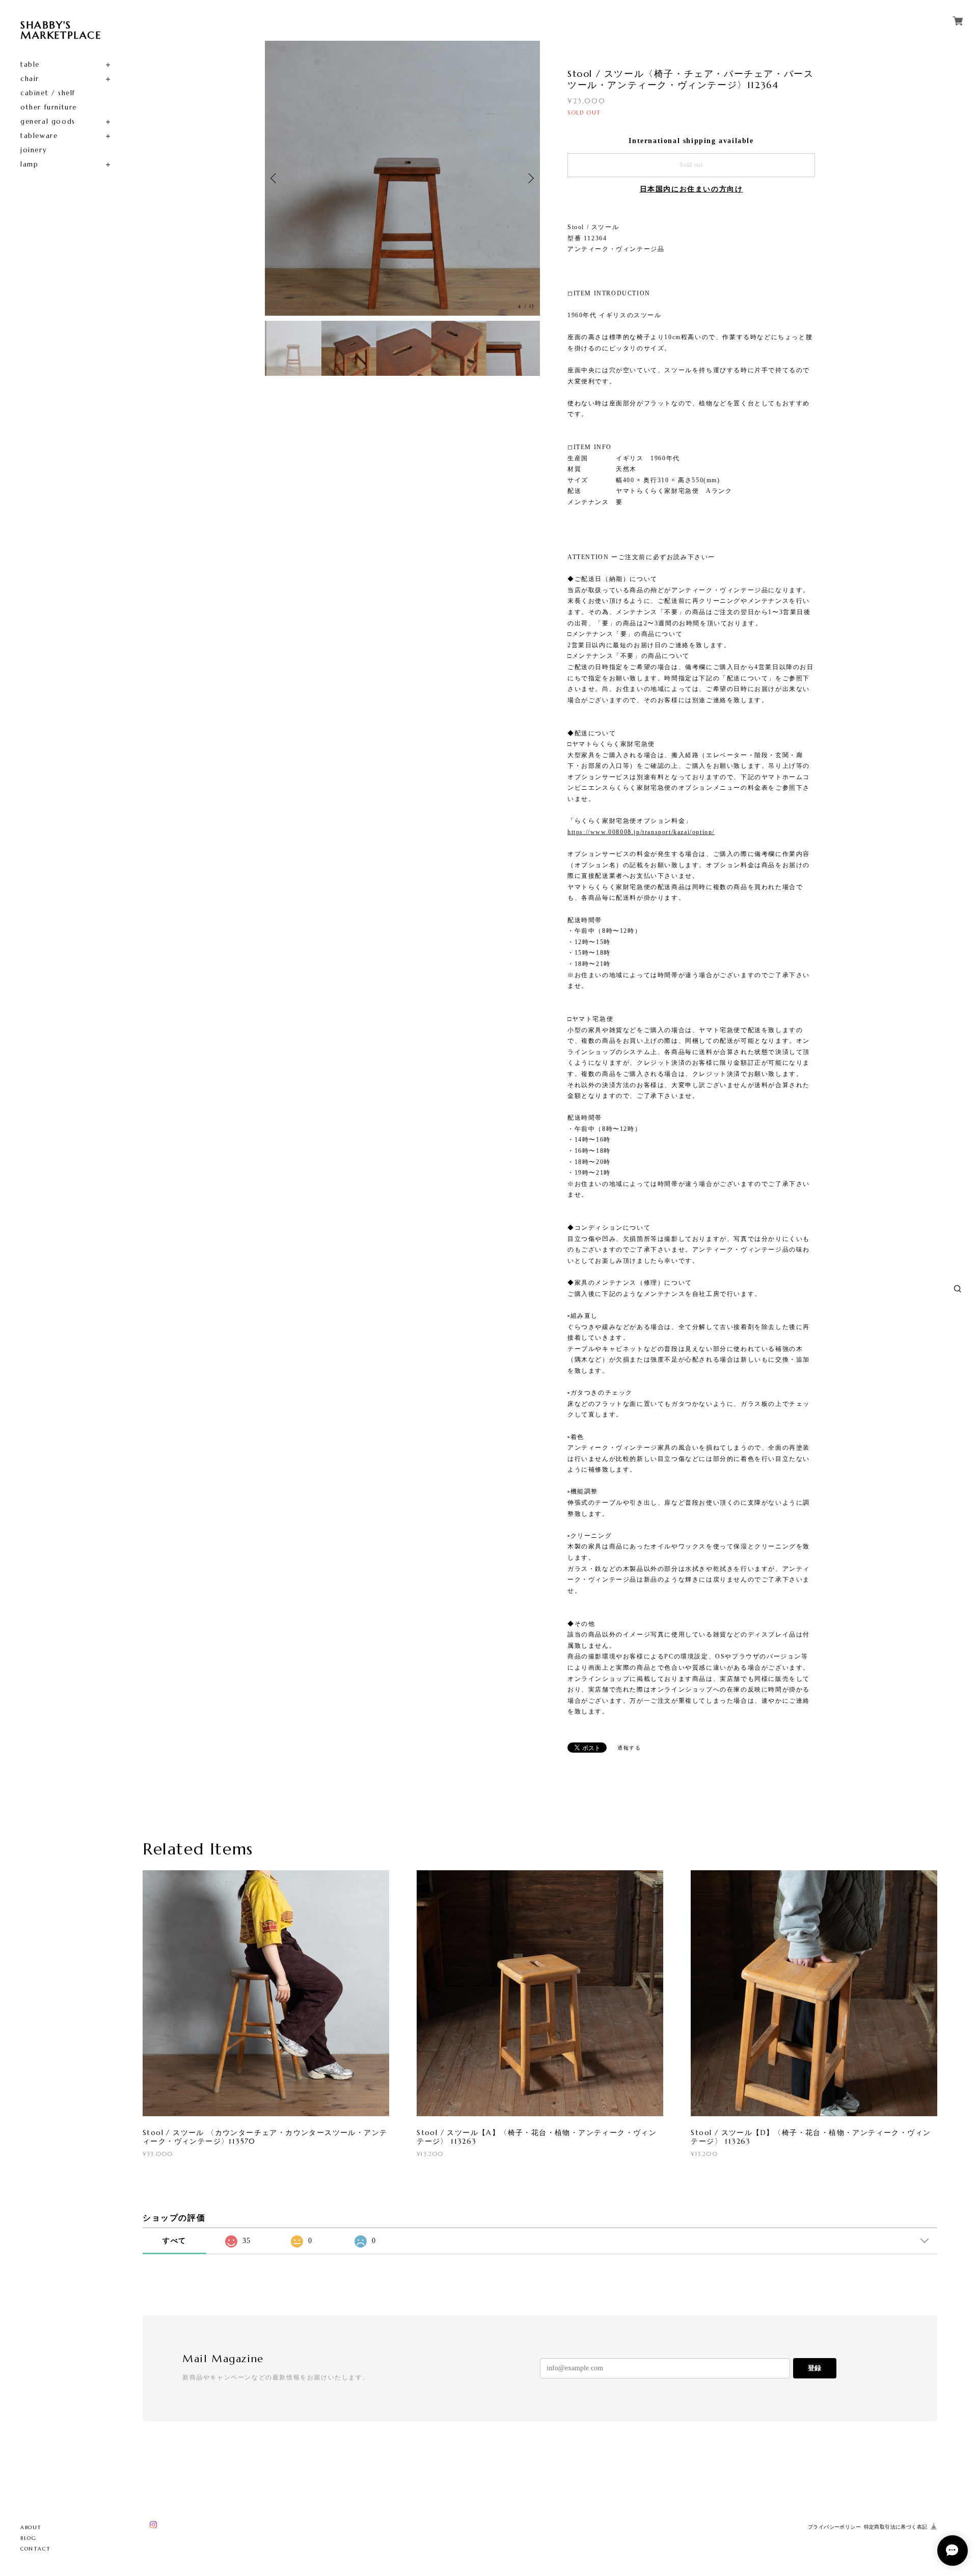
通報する (629, 1748)
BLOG (28, 2538)
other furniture (49, 107)
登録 (814, 2368)
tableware (39, 136)
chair (30, 79)
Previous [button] (275, 178)
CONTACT (35, 2549)
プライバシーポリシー (834, 2527)
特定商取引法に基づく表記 (896, 2527)
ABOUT (31, 2527)
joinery (34, 150)
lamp (29, 164)
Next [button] (530, 178)
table (30, 64)
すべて (174, 2241)
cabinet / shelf (48, 93)
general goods (48, 121)
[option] (402, 178)
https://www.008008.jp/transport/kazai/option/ (641, 832)
